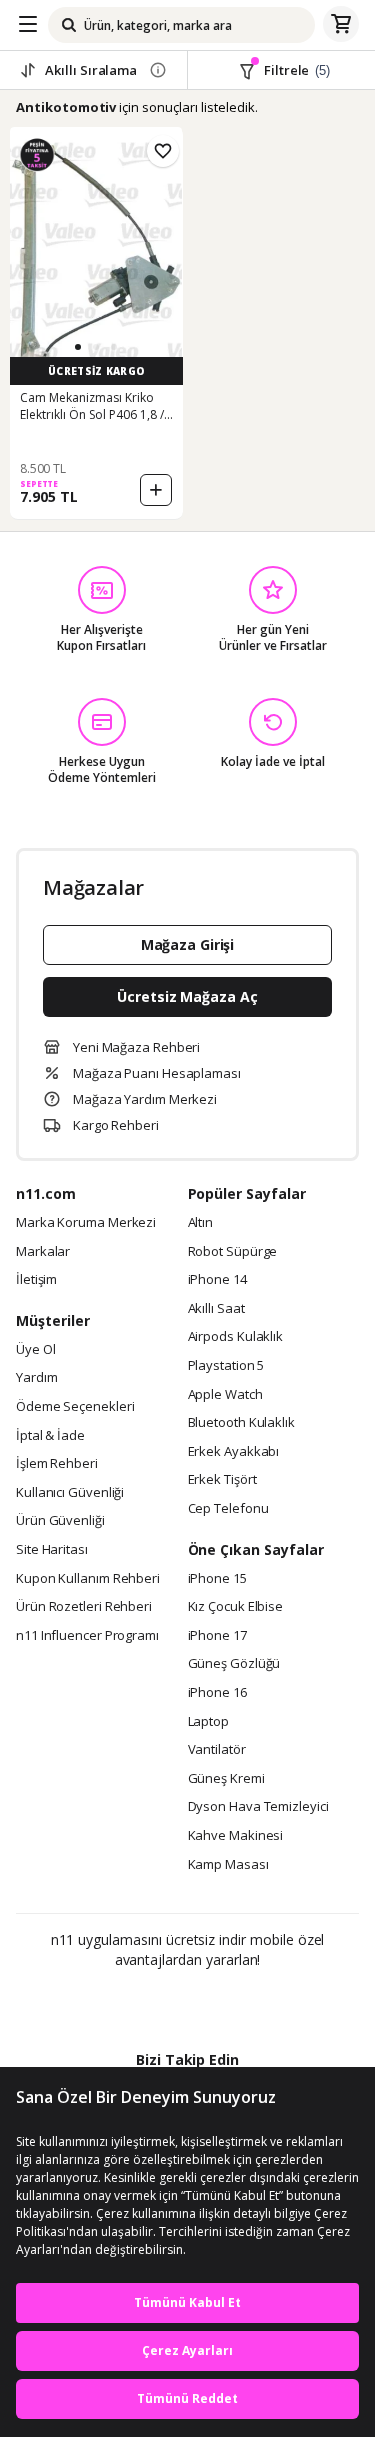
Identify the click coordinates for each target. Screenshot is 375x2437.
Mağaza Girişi (188, 944)
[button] (78, 347)
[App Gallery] (241, 2003)
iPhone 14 (217, 1280)
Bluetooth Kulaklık (241, 1423)
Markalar (43, 1252)
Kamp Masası (228, 1865)
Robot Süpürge (233, 1252)
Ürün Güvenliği (60, 1521)
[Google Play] (126, 2003)
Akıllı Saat (216, 1309)
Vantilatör (217, 1750)
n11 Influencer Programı (87, 1636)
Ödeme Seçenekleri (75, 1407)
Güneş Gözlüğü (234, 1664)
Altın (201, 1223)
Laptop (208, 1722)
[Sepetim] (341, 25)
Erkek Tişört (222, 1480)
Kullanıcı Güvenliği (70, 1493)
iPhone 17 (217, 1636)
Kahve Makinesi (236, 1836)
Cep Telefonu (228, 1509)
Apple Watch (225, 1395)
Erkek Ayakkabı (234, 1452)
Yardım (36, 1378)
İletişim (36, 1280)
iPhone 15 (217, 1579)
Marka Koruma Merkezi (86, 1223)
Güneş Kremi (226, 1779)
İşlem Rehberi (57, 1464)
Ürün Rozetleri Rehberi (84, 1607)
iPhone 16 (217, 1693)
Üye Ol (35, 1350)
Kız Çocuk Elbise (236, 1607)
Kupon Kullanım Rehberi (88, 1579)
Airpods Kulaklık (236, 1337)
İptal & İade (50, 1436)
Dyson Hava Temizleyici (258, 1807)
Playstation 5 (226, 1366)
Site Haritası (52, 1550)
